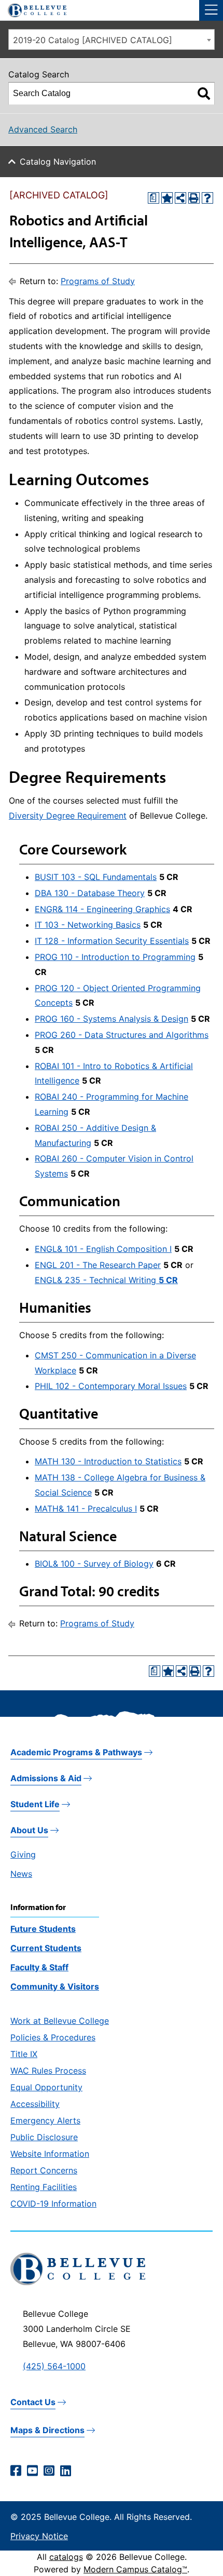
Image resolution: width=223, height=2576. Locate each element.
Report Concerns (44, 2170)
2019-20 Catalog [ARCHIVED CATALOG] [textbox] (93, 40)
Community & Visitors (55, 1986)
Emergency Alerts (45, 2120)
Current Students (46, 1948)
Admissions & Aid (46, 1778)
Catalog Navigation (58, 162)
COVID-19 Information (53, 2204)
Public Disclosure (44, 2137)
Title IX (24, 2054)
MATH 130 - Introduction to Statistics (108, 1461)
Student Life (35, 1804)
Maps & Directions (47, 2430)
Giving (23, 1854)
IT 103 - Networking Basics (88, 925)
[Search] (204, 94)
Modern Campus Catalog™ (135, 2569)
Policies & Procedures (53, 2037)
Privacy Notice (39, 2536)
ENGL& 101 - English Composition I (103, 1249)
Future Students (43, 1929)
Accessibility (35, 2104)
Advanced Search (43, 129)
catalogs (66, 2557)
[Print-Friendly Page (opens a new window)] (194, 198)
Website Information (50, 2154)
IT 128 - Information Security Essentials (112, 941)
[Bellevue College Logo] (33, 9)
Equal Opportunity (46, 2087)
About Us (29, 1830)
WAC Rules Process (48, 2071)
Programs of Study (98, 281)
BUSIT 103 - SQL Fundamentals (96, 877)
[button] (211, 10)
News (21, 1874)
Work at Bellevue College (60, 2021)
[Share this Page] (180, 198)
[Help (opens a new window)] (207, 198)
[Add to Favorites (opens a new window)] (167, 198)
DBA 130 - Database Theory (90, 893)
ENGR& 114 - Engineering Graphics (102, 909)
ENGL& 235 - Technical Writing (106, 1280)
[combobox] (112, 39)
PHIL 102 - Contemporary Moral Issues (111, 1386)
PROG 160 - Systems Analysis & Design (112, 1019)
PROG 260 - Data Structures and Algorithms (122, 1035)
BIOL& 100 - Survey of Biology (94, 1564)
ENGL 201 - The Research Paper (98, 1265)
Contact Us (33, 2402)
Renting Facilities (44, 2187)
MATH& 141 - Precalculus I (86, 1509)
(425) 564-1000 (54, 2366)
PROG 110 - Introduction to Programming (115, 957)
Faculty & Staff (39, 1967)
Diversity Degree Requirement (68, 816)
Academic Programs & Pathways (76, 1752)
